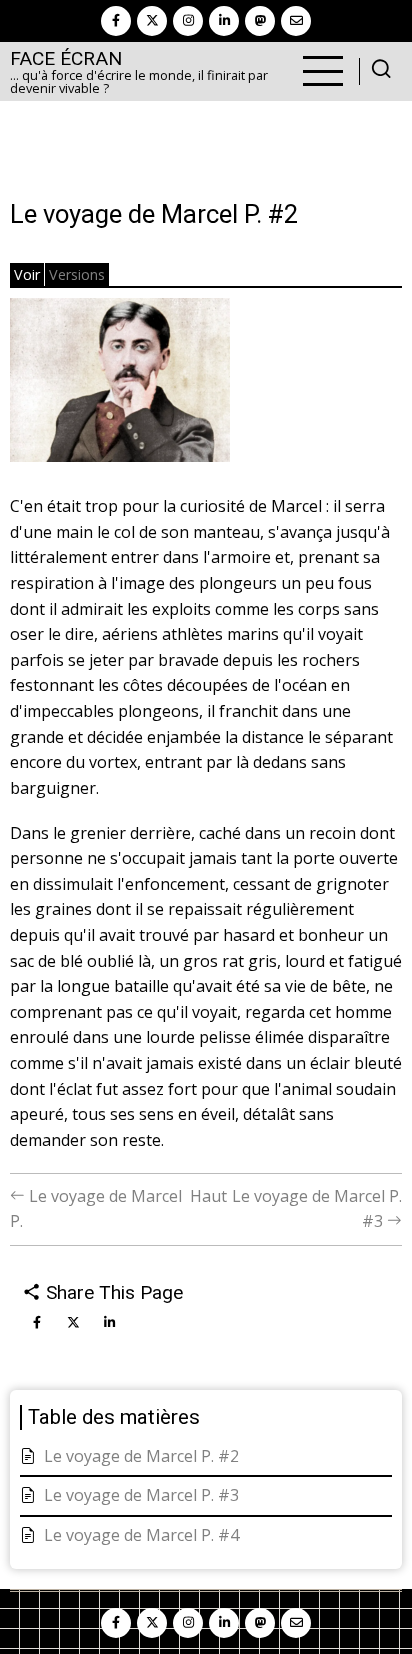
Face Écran (66, 58)
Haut (208, 1196)
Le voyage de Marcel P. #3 (141, 1495)
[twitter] (152, 21)
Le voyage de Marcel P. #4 (141, 1535)
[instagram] (188, 21)
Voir (27, 274)
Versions (77, 274)
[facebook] (116, 21)
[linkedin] (224, 21)
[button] (120, 387)
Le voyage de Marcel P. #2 (141, 1456)
